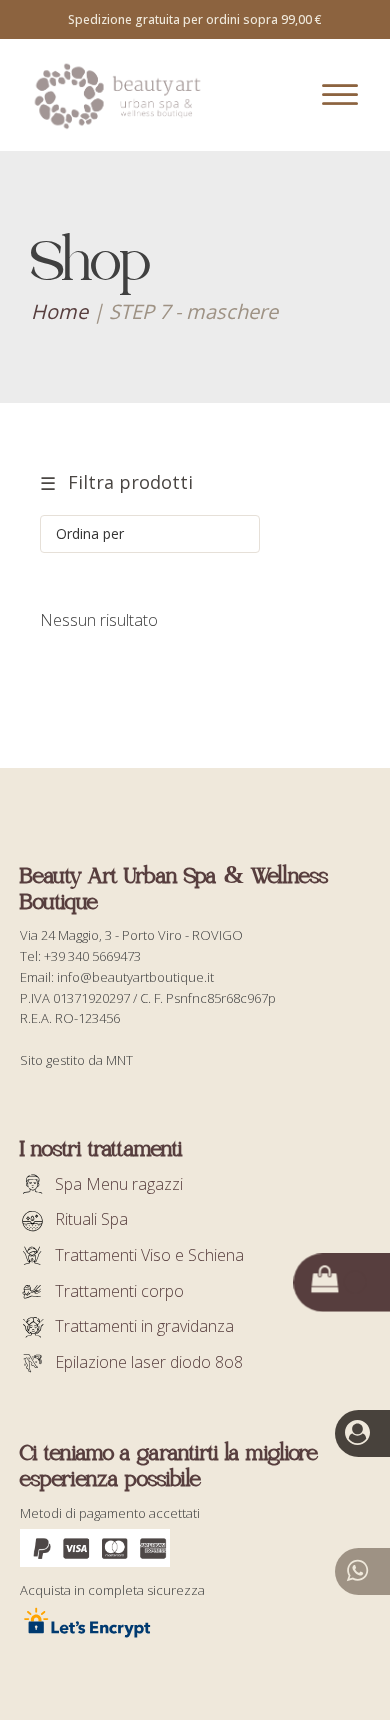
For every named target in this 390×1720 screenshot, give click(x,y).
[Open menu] (340, 95)
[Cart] (338, 1281)
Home (59, 311)
